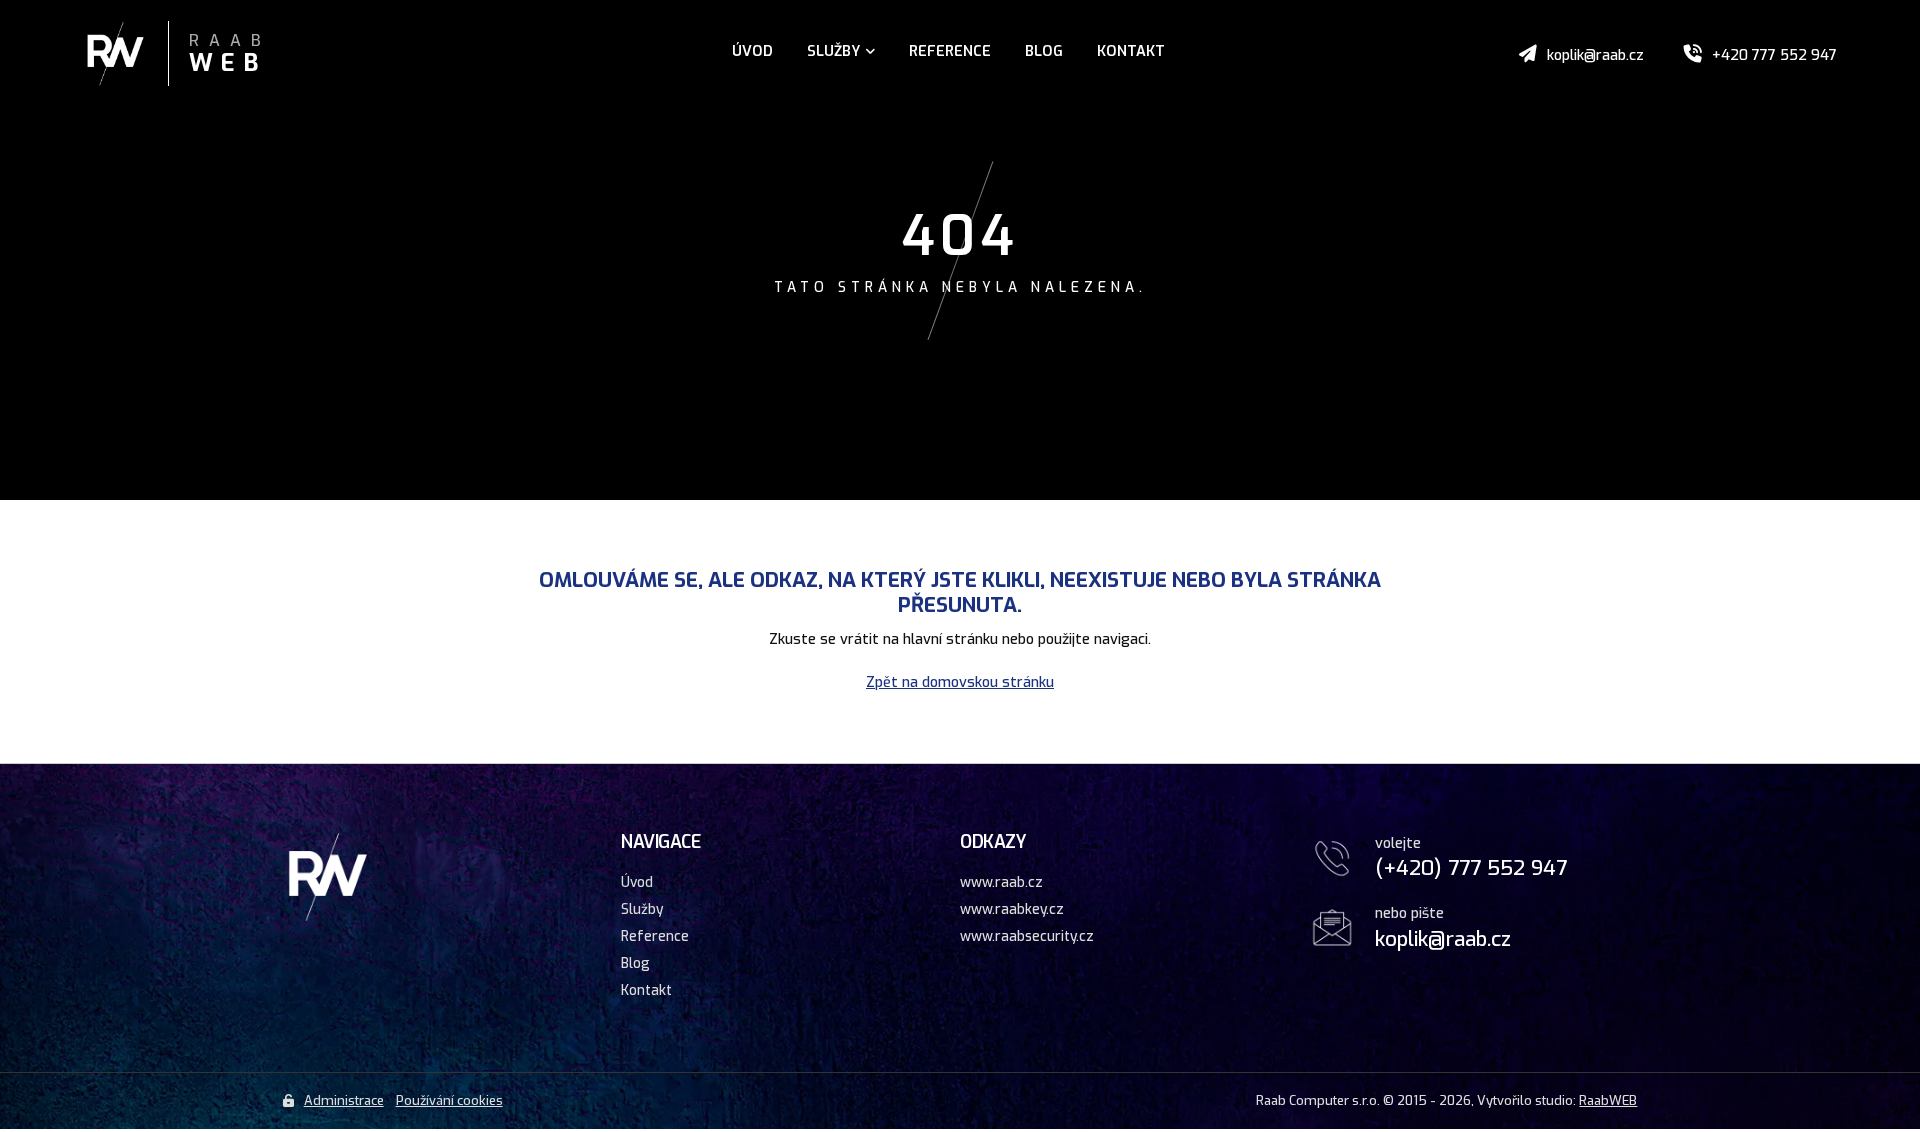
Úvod (752, 51)
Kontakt (1131, 51)
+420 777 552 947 (1774, 55)
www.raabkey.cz (1012, 909)
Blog (1044, 51)
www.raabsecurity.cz (1027, 936)
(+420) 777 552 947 (1471, 868)
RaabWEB (1608, 1100)
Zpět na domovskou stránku (960, 682)
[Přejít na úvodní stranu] (328, 917)
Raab (230, 55)
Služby (833, 51)
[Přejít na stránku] (136, 55)
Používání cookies (449, 1100)
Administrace (344, 1100)
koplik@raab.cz (1595, 55)
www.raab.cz (1001, 882)
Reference (950, 51)
